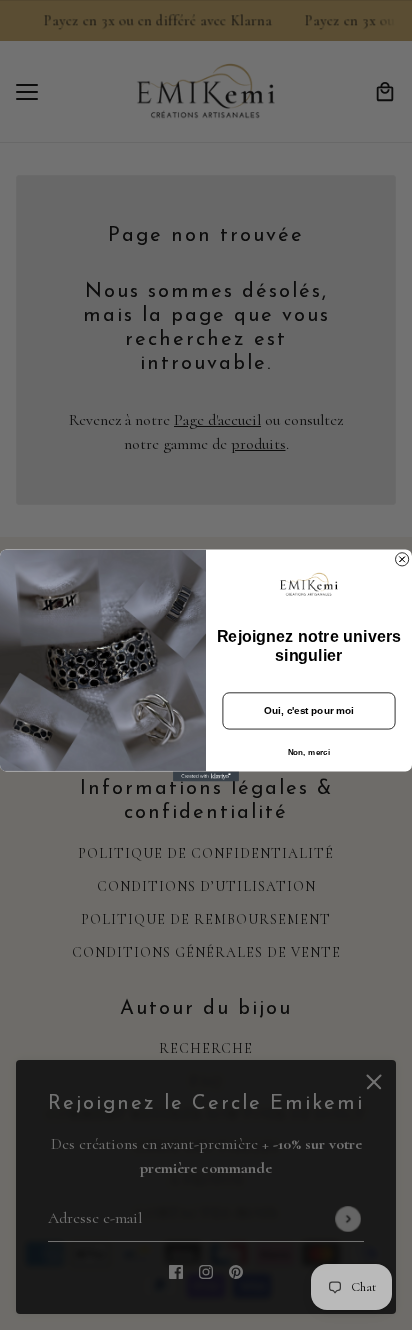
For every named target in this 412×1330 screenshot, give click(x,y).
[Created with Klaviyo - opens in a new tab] (206, 776)
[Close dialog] (402, 558)
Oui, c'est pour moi (309, 710)
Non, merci (309, 751)
